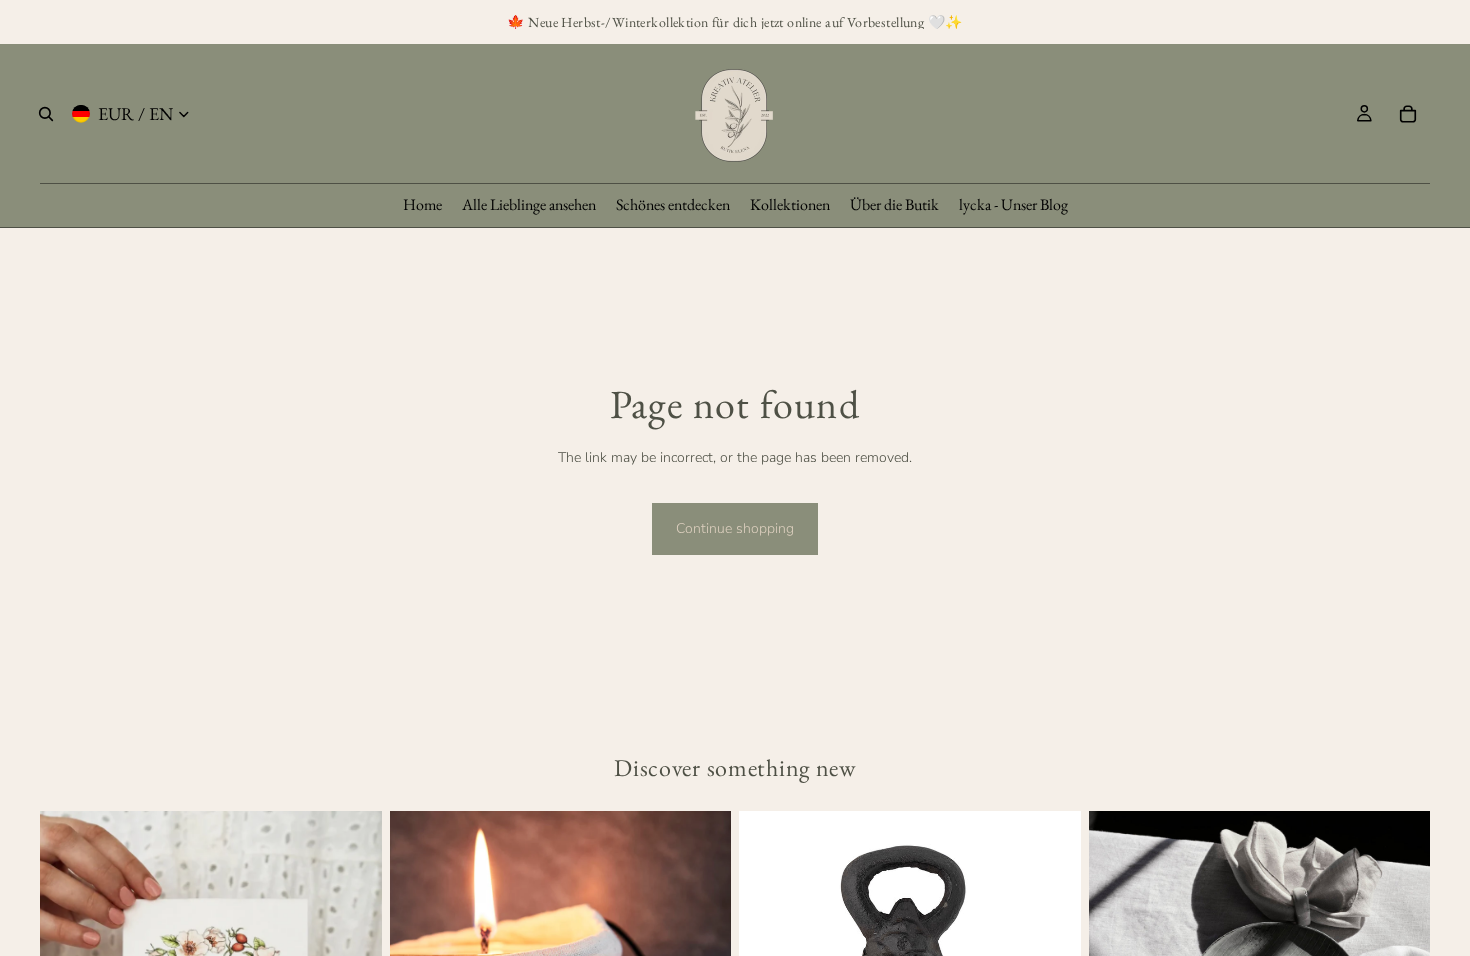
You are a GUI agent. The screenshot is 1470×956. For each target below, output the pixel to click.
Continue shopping (735, 528)
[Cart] (1408, 114)
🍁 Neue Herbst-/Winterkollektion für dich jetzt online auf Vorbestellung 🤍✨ (734, 22)
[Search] (46, 114)
